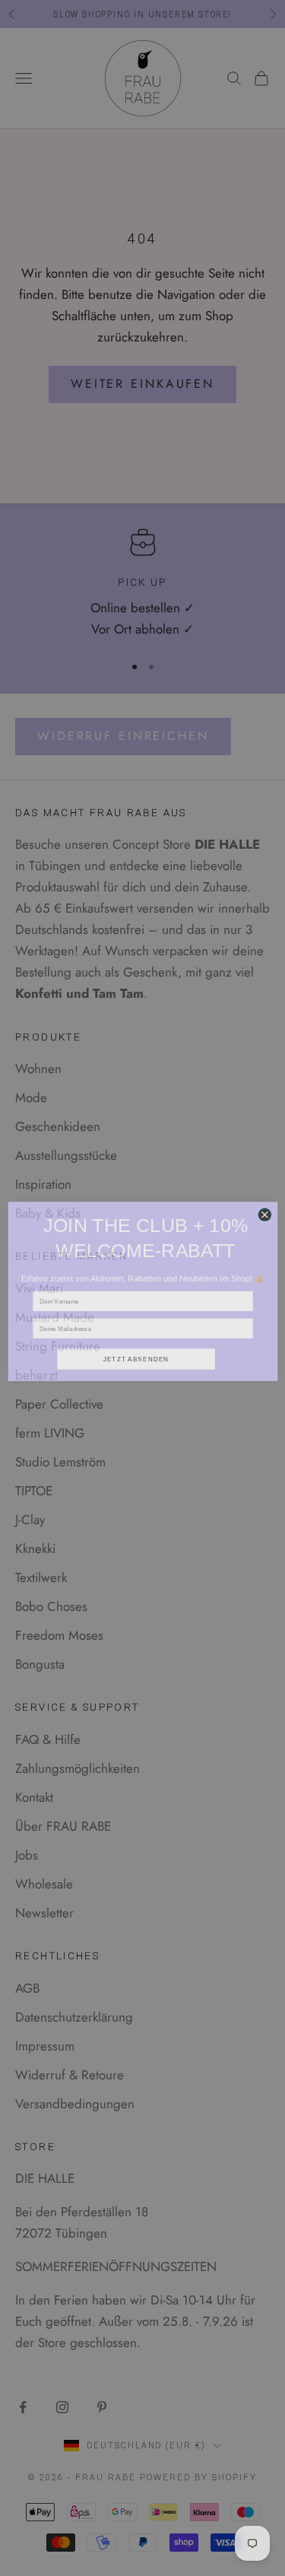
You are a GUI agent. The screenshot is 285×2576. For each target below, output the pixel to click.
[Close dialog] (264, 1212)
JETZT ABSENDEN (136, 1356)
